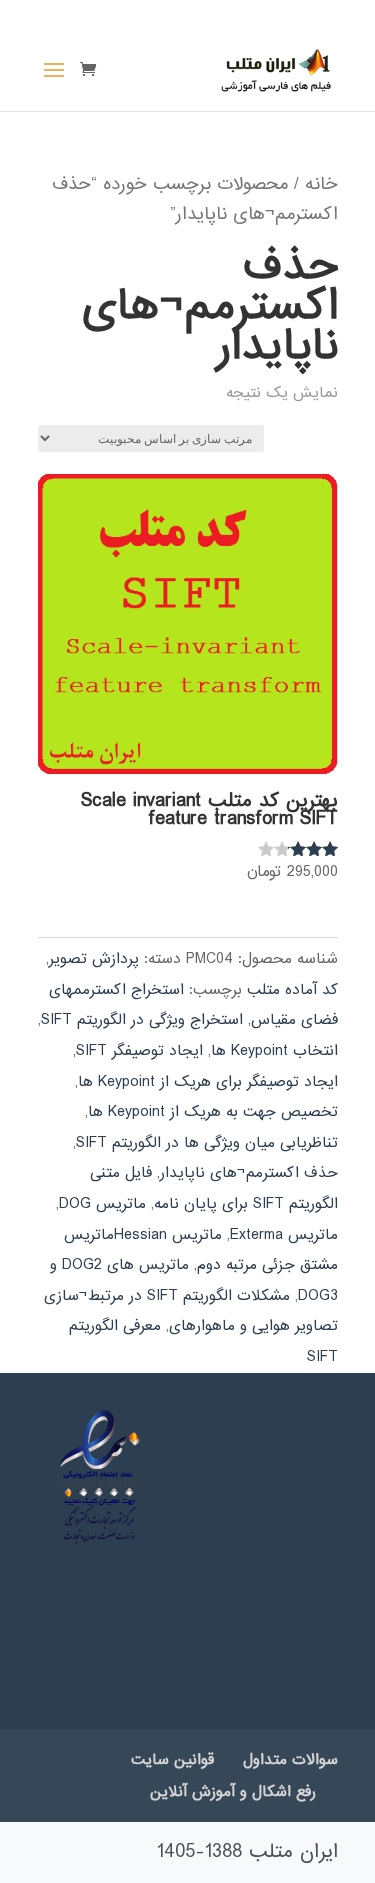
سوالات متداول (290, 1760)
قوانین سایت (172, 1760)
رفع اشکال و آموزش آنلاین (233, 1792)
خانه (321, 184)
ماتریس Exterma (284, 1235)
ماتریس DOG (102, 1204)
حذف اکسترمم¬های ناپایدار (249, 1173)
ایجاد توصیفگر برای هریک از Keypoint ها (208, 1082)
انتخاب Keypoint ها (274, 1051)
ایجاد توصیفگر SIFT (139, 1051)
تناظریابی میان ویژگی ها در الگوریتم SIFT (207, 1143)
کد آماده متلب (292, 990)
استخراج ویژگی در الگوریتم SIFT (142, 1020)
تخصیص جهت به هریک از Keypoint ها (213, 1112)
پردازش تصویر (94, 959)
